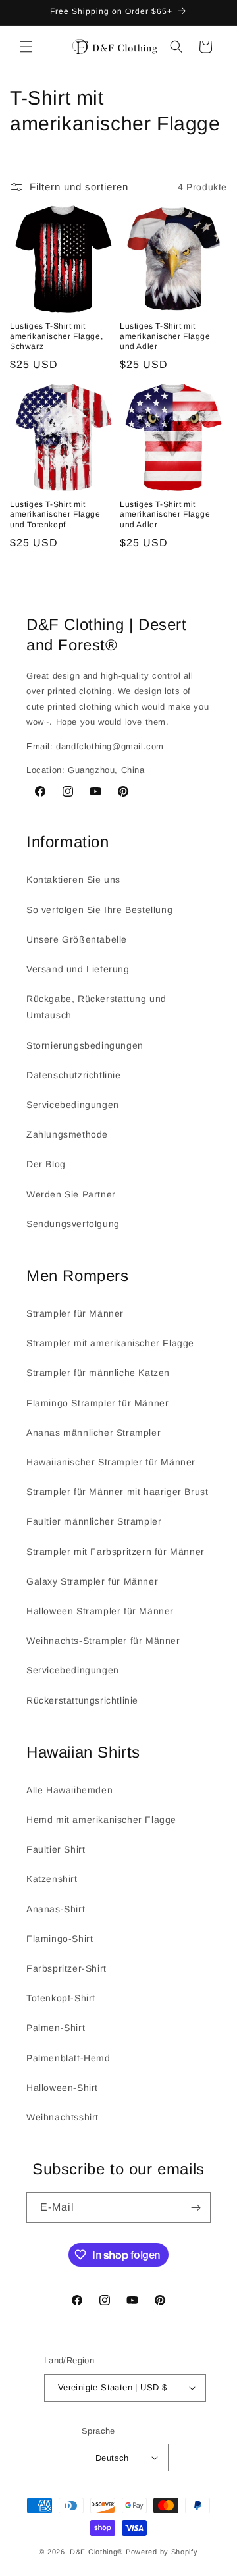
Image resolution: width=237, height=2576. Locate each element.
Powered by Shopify (162, 2552)
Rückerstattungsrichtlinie (82, 1700)
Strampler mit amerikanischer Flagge (110, 1343)
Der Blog (46, 1164)
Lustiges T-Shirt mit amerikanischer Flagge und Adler (165, 336)
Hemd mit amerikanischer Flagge (101, 1820)
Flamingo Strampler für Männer (97, 1403)
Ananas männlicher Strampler (93, 1433)
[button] (26, 47)
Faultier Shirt (56, 1849)
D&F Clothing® (96, 2552)
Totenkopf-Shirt (61, 1998)
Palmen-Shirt (56, 2028)
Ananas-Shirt (56, 1909)
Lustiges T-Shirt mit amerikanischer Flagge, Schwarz (56, 336)
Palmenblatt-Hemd (68, 2058)
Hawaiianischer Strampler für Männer (111, 1462)
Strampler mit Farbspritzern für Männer (116, 1552)
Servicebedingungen (73, 1105)
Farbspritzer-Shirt (66, 1968)
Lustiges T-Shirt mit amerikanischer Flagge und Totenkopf (55, 514)
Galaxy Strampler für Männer (92, 1581)
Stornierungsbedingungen (85, 1045)
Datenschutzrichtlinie (74, 1075)
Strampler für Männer (75, 1313)
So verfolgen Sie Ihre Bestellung (99, 910)
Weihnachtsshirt (63, 2117)
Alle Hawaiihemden (69, 1790)
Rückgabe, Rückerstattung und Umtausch (96, 1007)
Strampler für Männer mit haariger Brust (117, 1492)
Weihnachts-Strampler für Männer (103, 1641)
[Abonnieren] (196, 2208)
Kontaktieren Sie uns (73, 880)
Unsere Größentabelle (77, 939)
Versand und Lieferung (78, 969)
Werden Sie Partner (71, 1194)
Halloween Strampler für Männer (100, 1611)
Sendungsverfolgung (73, 1224)
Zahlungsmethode (67, 1134)
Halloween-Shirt (62, 2088)
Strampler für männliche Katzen (98, 1373)
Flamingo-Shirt (60, 1939)
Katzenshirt (52, 1879)
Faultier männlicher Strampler (94, 1521)
